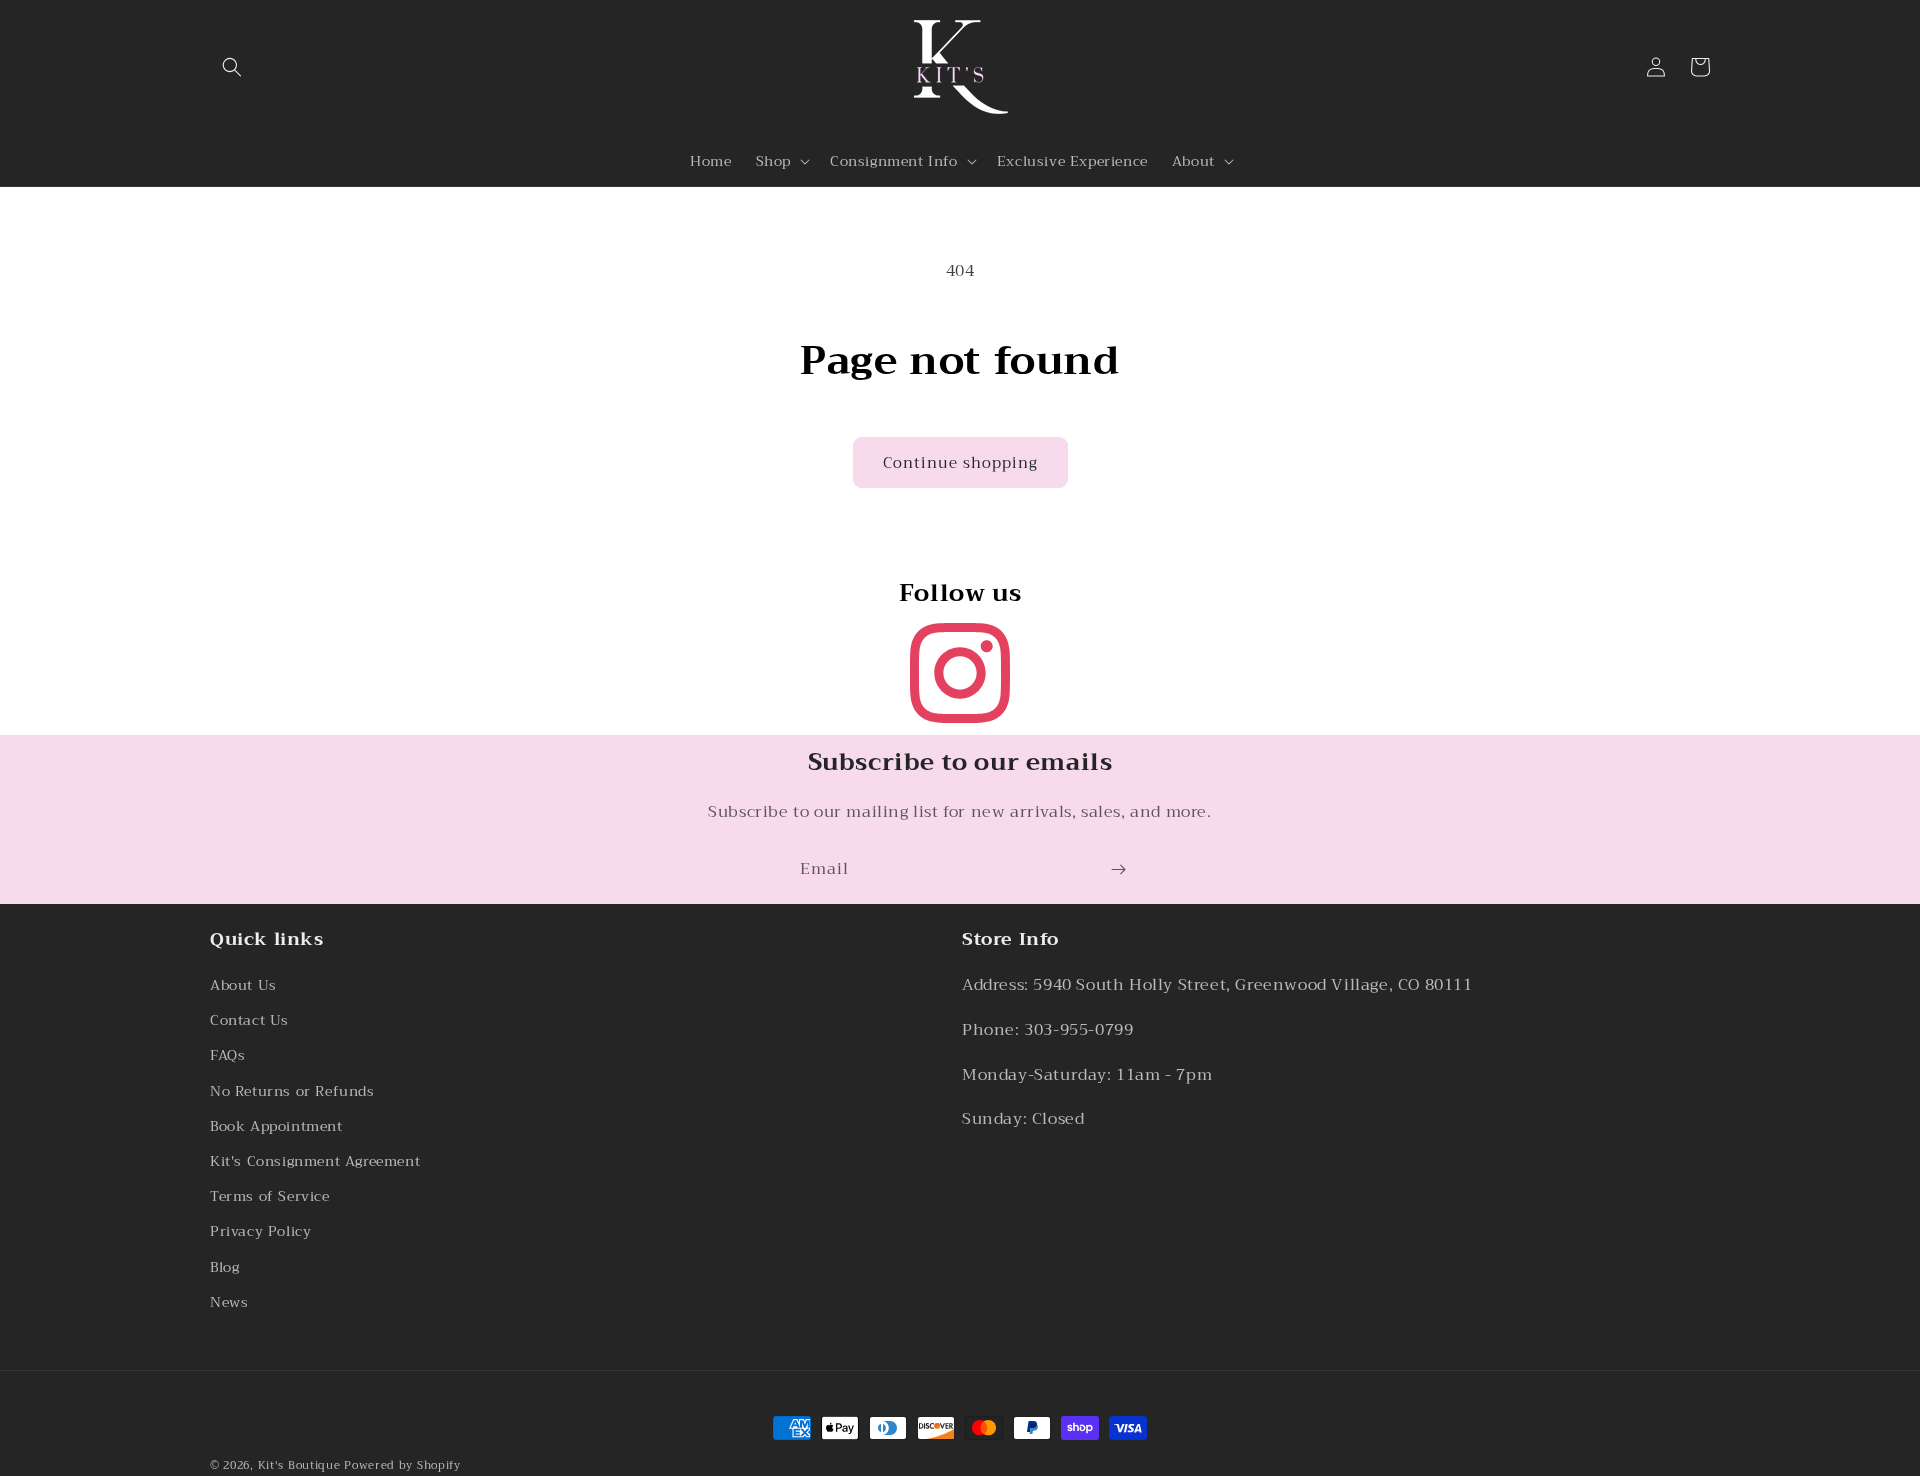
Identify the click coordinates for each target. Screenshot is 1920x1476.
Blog (224, 1267)
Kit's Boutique (299, 1465)
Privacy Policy (260, 1232)
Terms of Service (270, 1197)
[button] (232, 67)
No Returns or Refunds (292, 1091)
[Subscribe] (1118, 869)
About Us (243, 985)
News (229, 1302)
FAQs (227, 1056)
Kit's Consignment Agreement (315, 1161)
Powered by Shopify (402, 1465)
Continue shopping (960, 463)
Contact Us (249, 1021)
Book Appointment (276, 1126)
